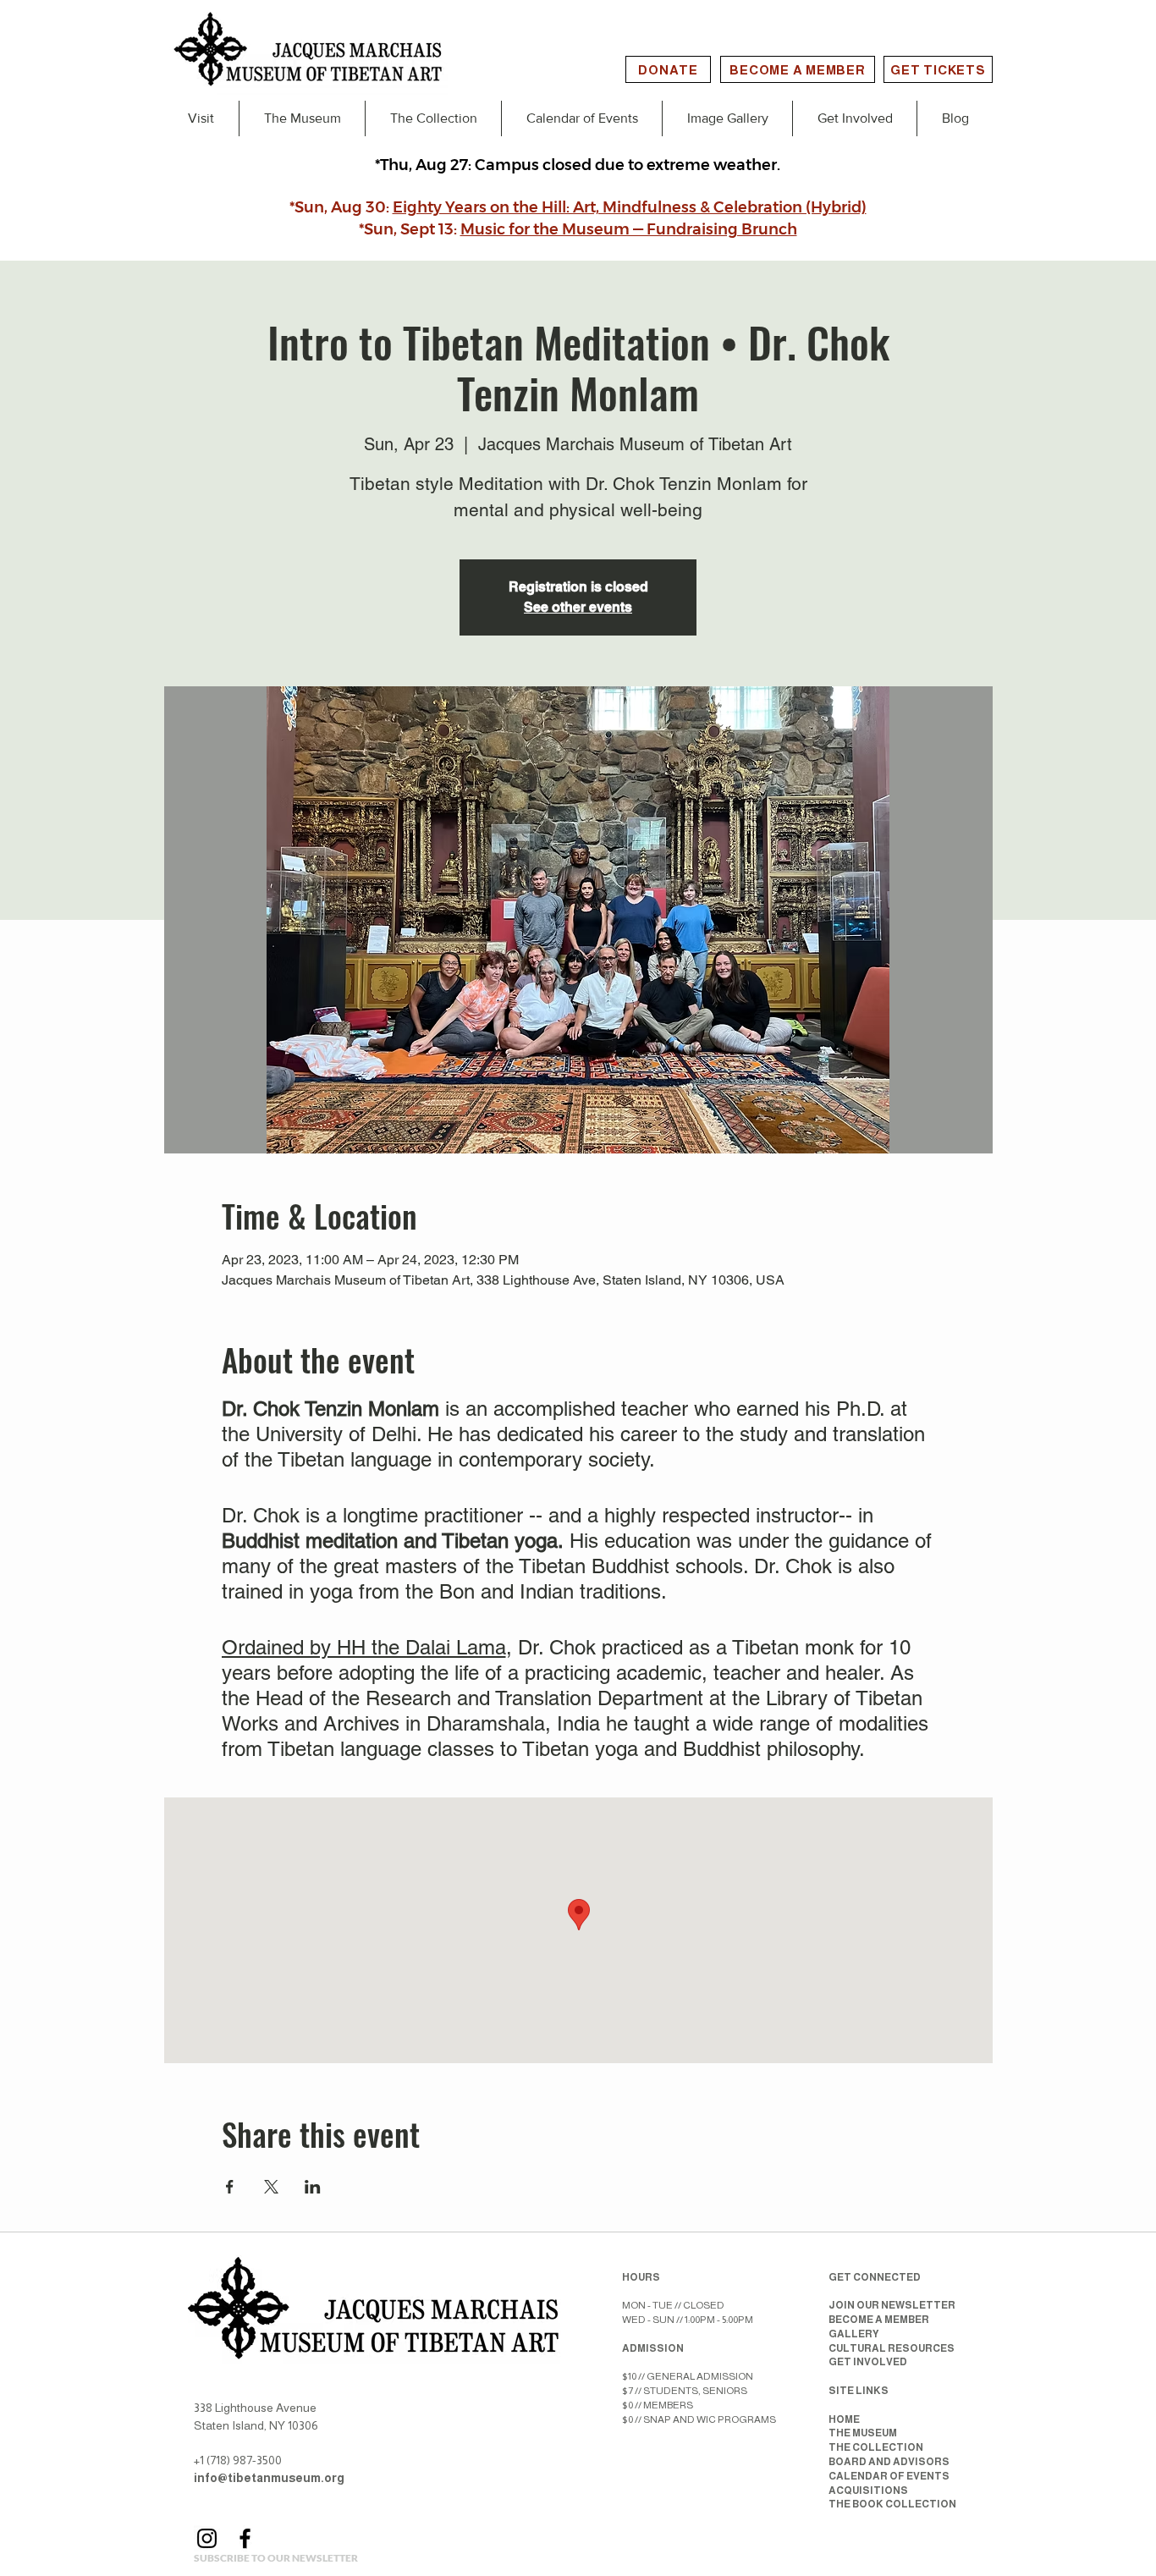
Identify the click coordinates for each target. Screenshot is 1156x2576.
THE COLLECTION (876, 2447)
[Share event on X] (271, 2187)
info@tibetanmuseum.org (269, 2478)
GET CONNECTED (875, 2277)
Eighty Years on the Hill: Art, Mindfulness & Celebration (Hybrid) (630, 207)
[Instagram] (207, 2538)
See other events (578, 607)
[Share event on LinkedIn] (313, 2187)
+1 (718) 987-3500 (238, 2460)
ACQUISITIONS (868, 2491)
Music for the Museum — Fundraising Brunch (629, 229)
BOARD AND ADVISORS (889, 2462)
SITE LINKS (859, 2391)
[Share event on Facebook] (230, 2187)
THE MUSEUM (863, 2433)
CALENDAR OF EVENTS (889, 2476)
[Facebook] (245, 2538)
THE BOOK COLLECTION (892, 2504)
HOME (844, 2419)
